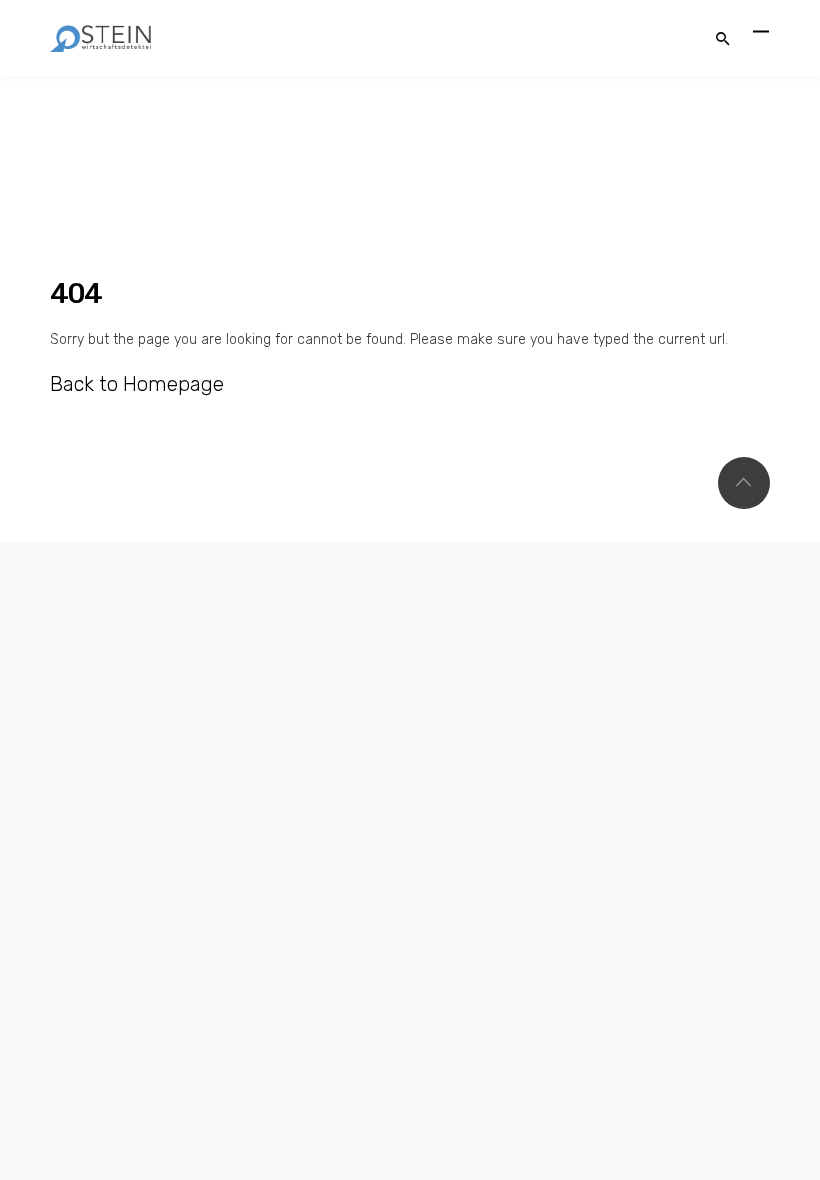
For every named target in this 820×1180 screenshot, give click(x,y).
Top (744, 483)
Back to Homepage (137, 384)
